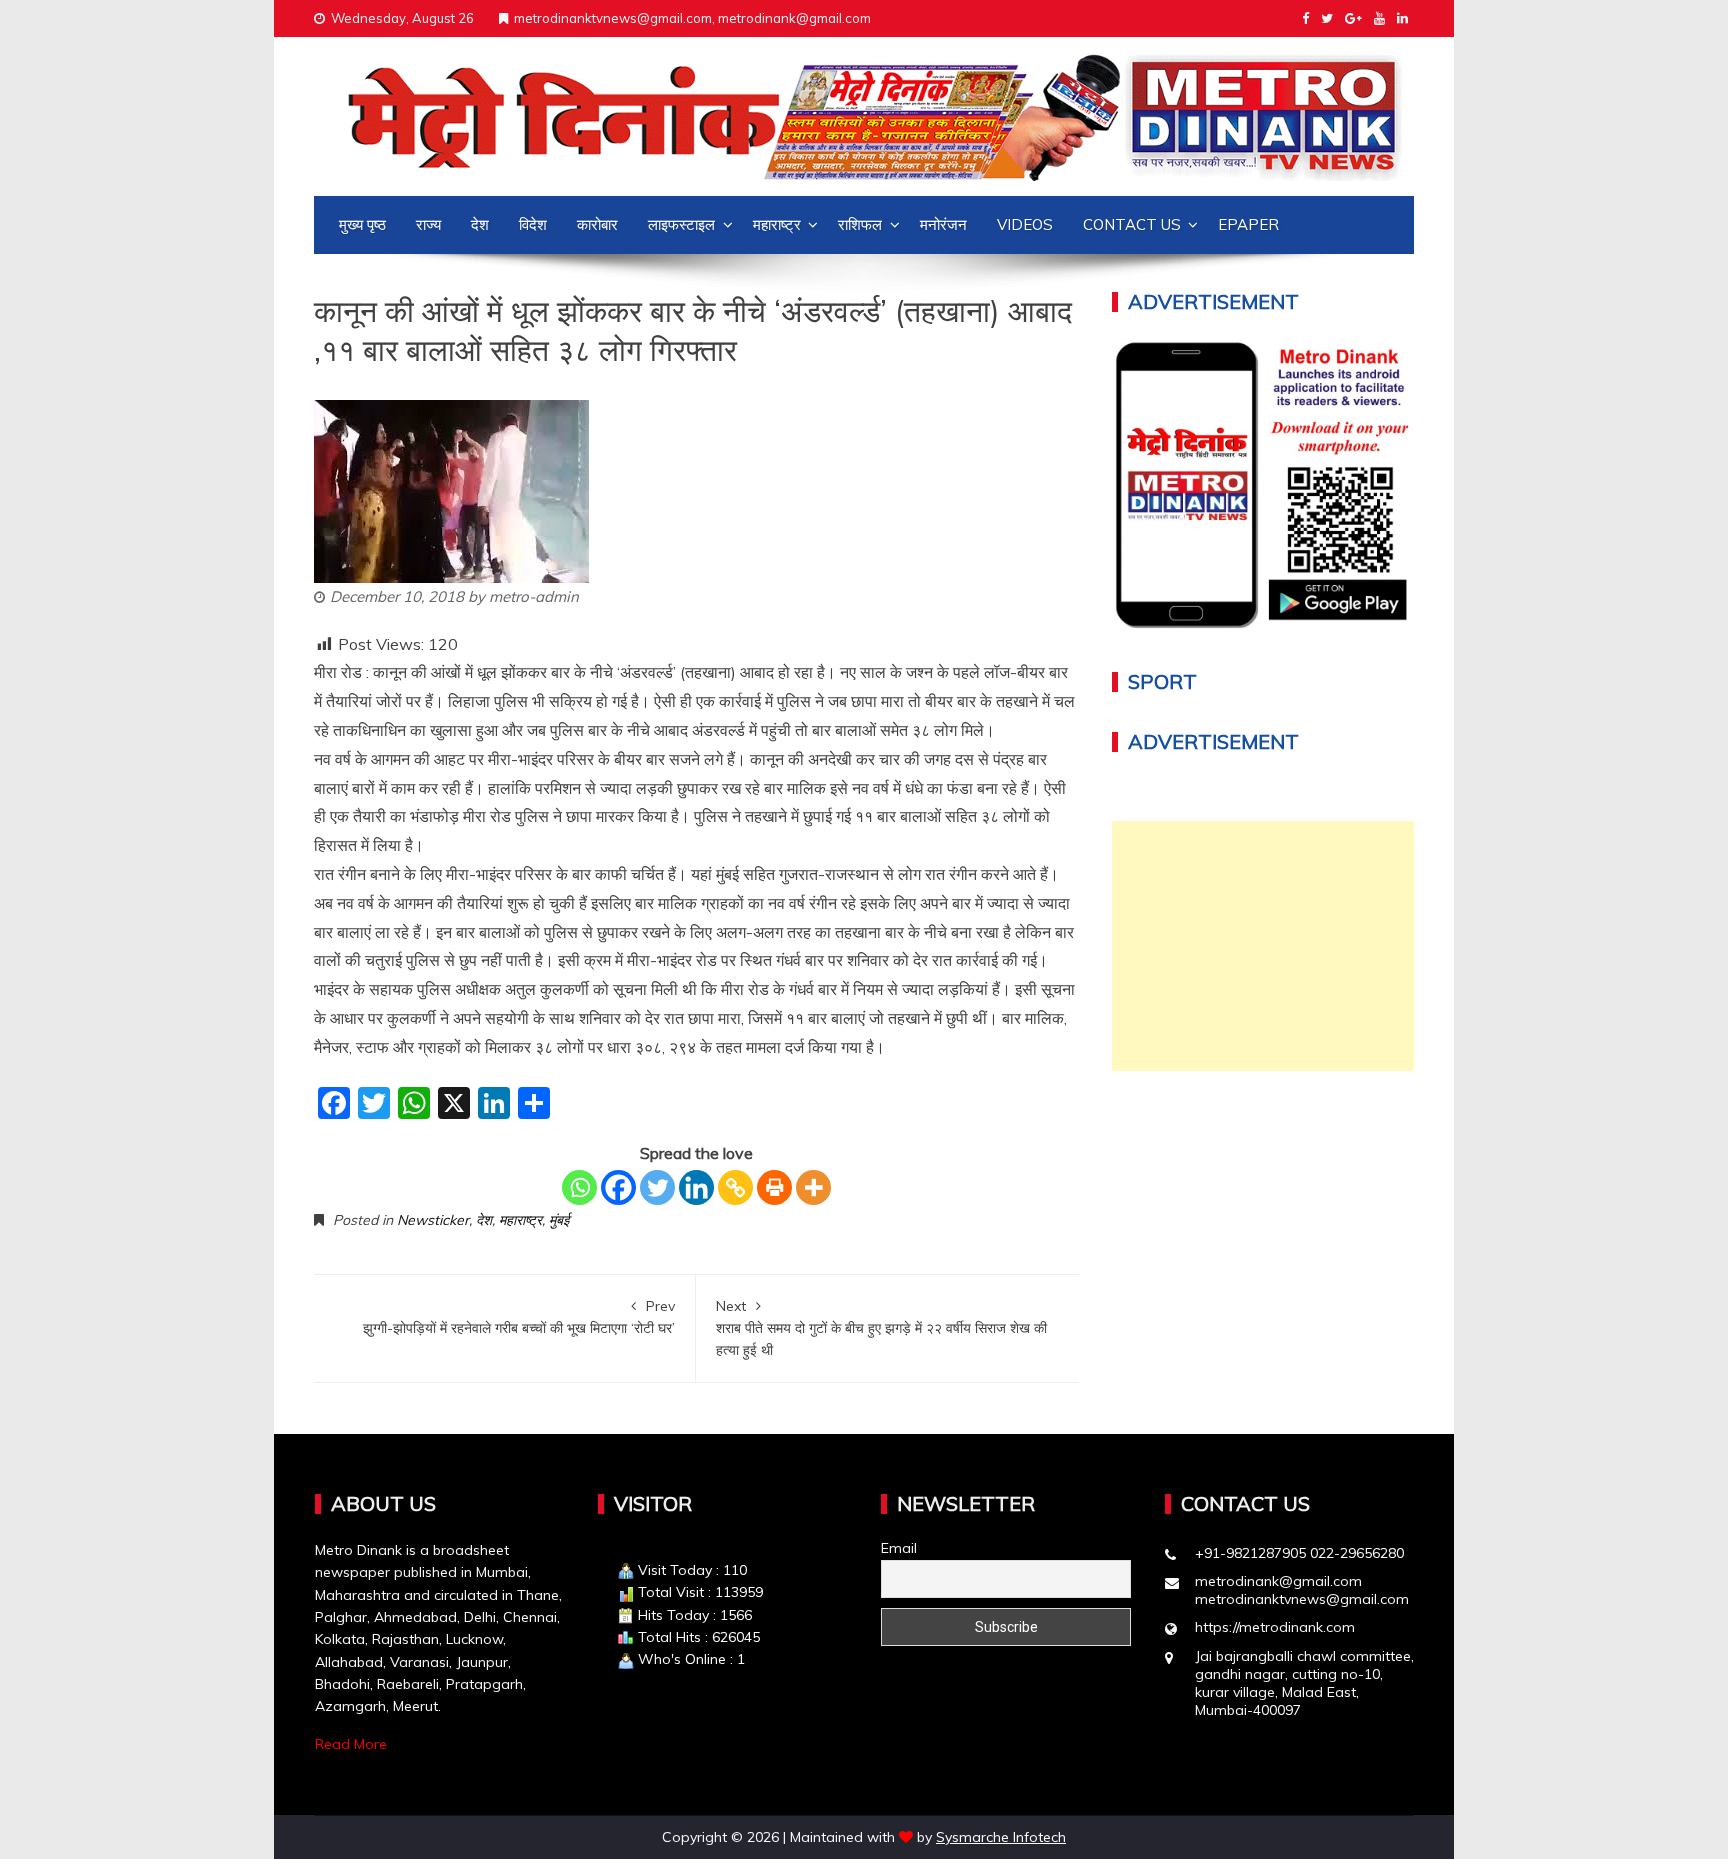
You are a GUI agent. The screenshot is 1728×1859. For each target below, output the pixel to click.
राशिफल (860, 224)
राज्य (428, 224)
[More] (813, 1187)
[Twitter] (657, 1187)
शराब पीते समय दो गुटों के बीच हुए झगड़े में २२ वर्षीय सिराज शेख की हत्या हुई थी (881, 1328)
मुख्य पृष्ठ (362, 224)
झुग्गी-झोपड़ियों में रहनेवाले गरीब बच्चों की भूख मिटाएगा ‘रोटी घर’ (519, 1317)
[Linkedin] (696, 1187)
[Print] (774, 1187)
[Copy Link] (735, 1187)
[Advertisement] (1263, 946)
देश (480, 224)
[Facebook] (618, 1187)
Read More (351, 1744)
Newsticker (433, 1220)
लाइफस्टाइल (681, 224)
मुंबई (559, 1220)
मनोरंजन (943, 224)
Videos (1025, 224)
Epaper (1248, 224)
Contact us (1132, 224)
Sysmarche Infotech (1001, 1837)
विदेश (533, 224)
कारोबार (597, 224)
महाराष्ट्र (777, 224)
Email (899, 1548)
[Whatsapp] (579, 1187)
